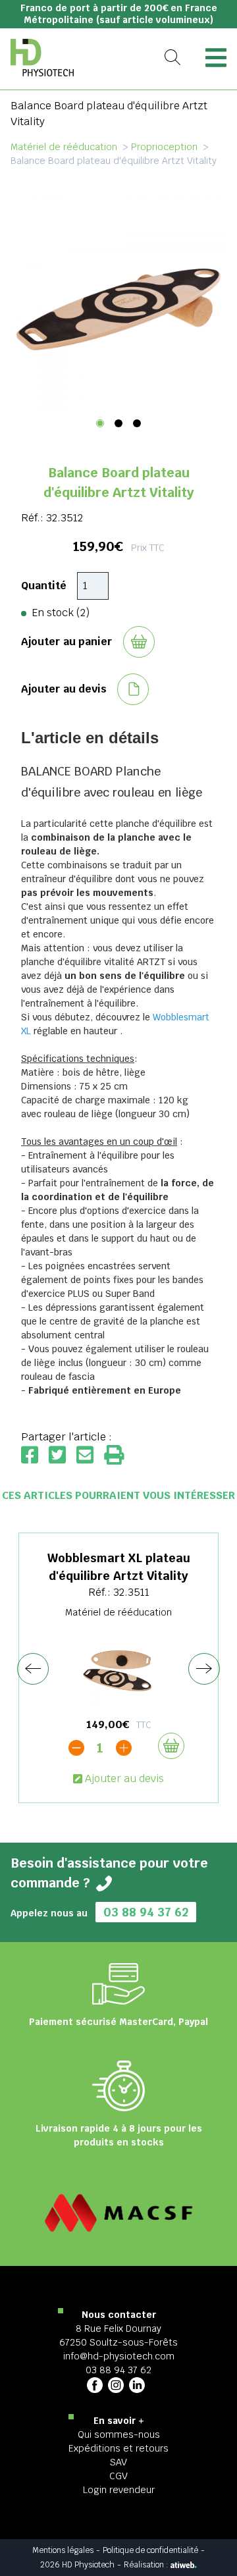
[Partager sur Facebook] (35, 1456)
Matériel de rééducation (64, 147)
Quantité (44, 586)
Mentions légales (63, 2550)
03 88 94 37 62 (146, 1912)
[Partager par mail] (90, 1456)
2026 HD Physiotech (77, 2565)
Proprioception (164, 147)
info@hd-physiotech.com (119, 2356)
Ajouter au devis (124, 1778)
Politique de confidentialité (150, 2550)
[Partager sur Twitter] (63, 1456)
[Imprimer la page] (114, 1456)
